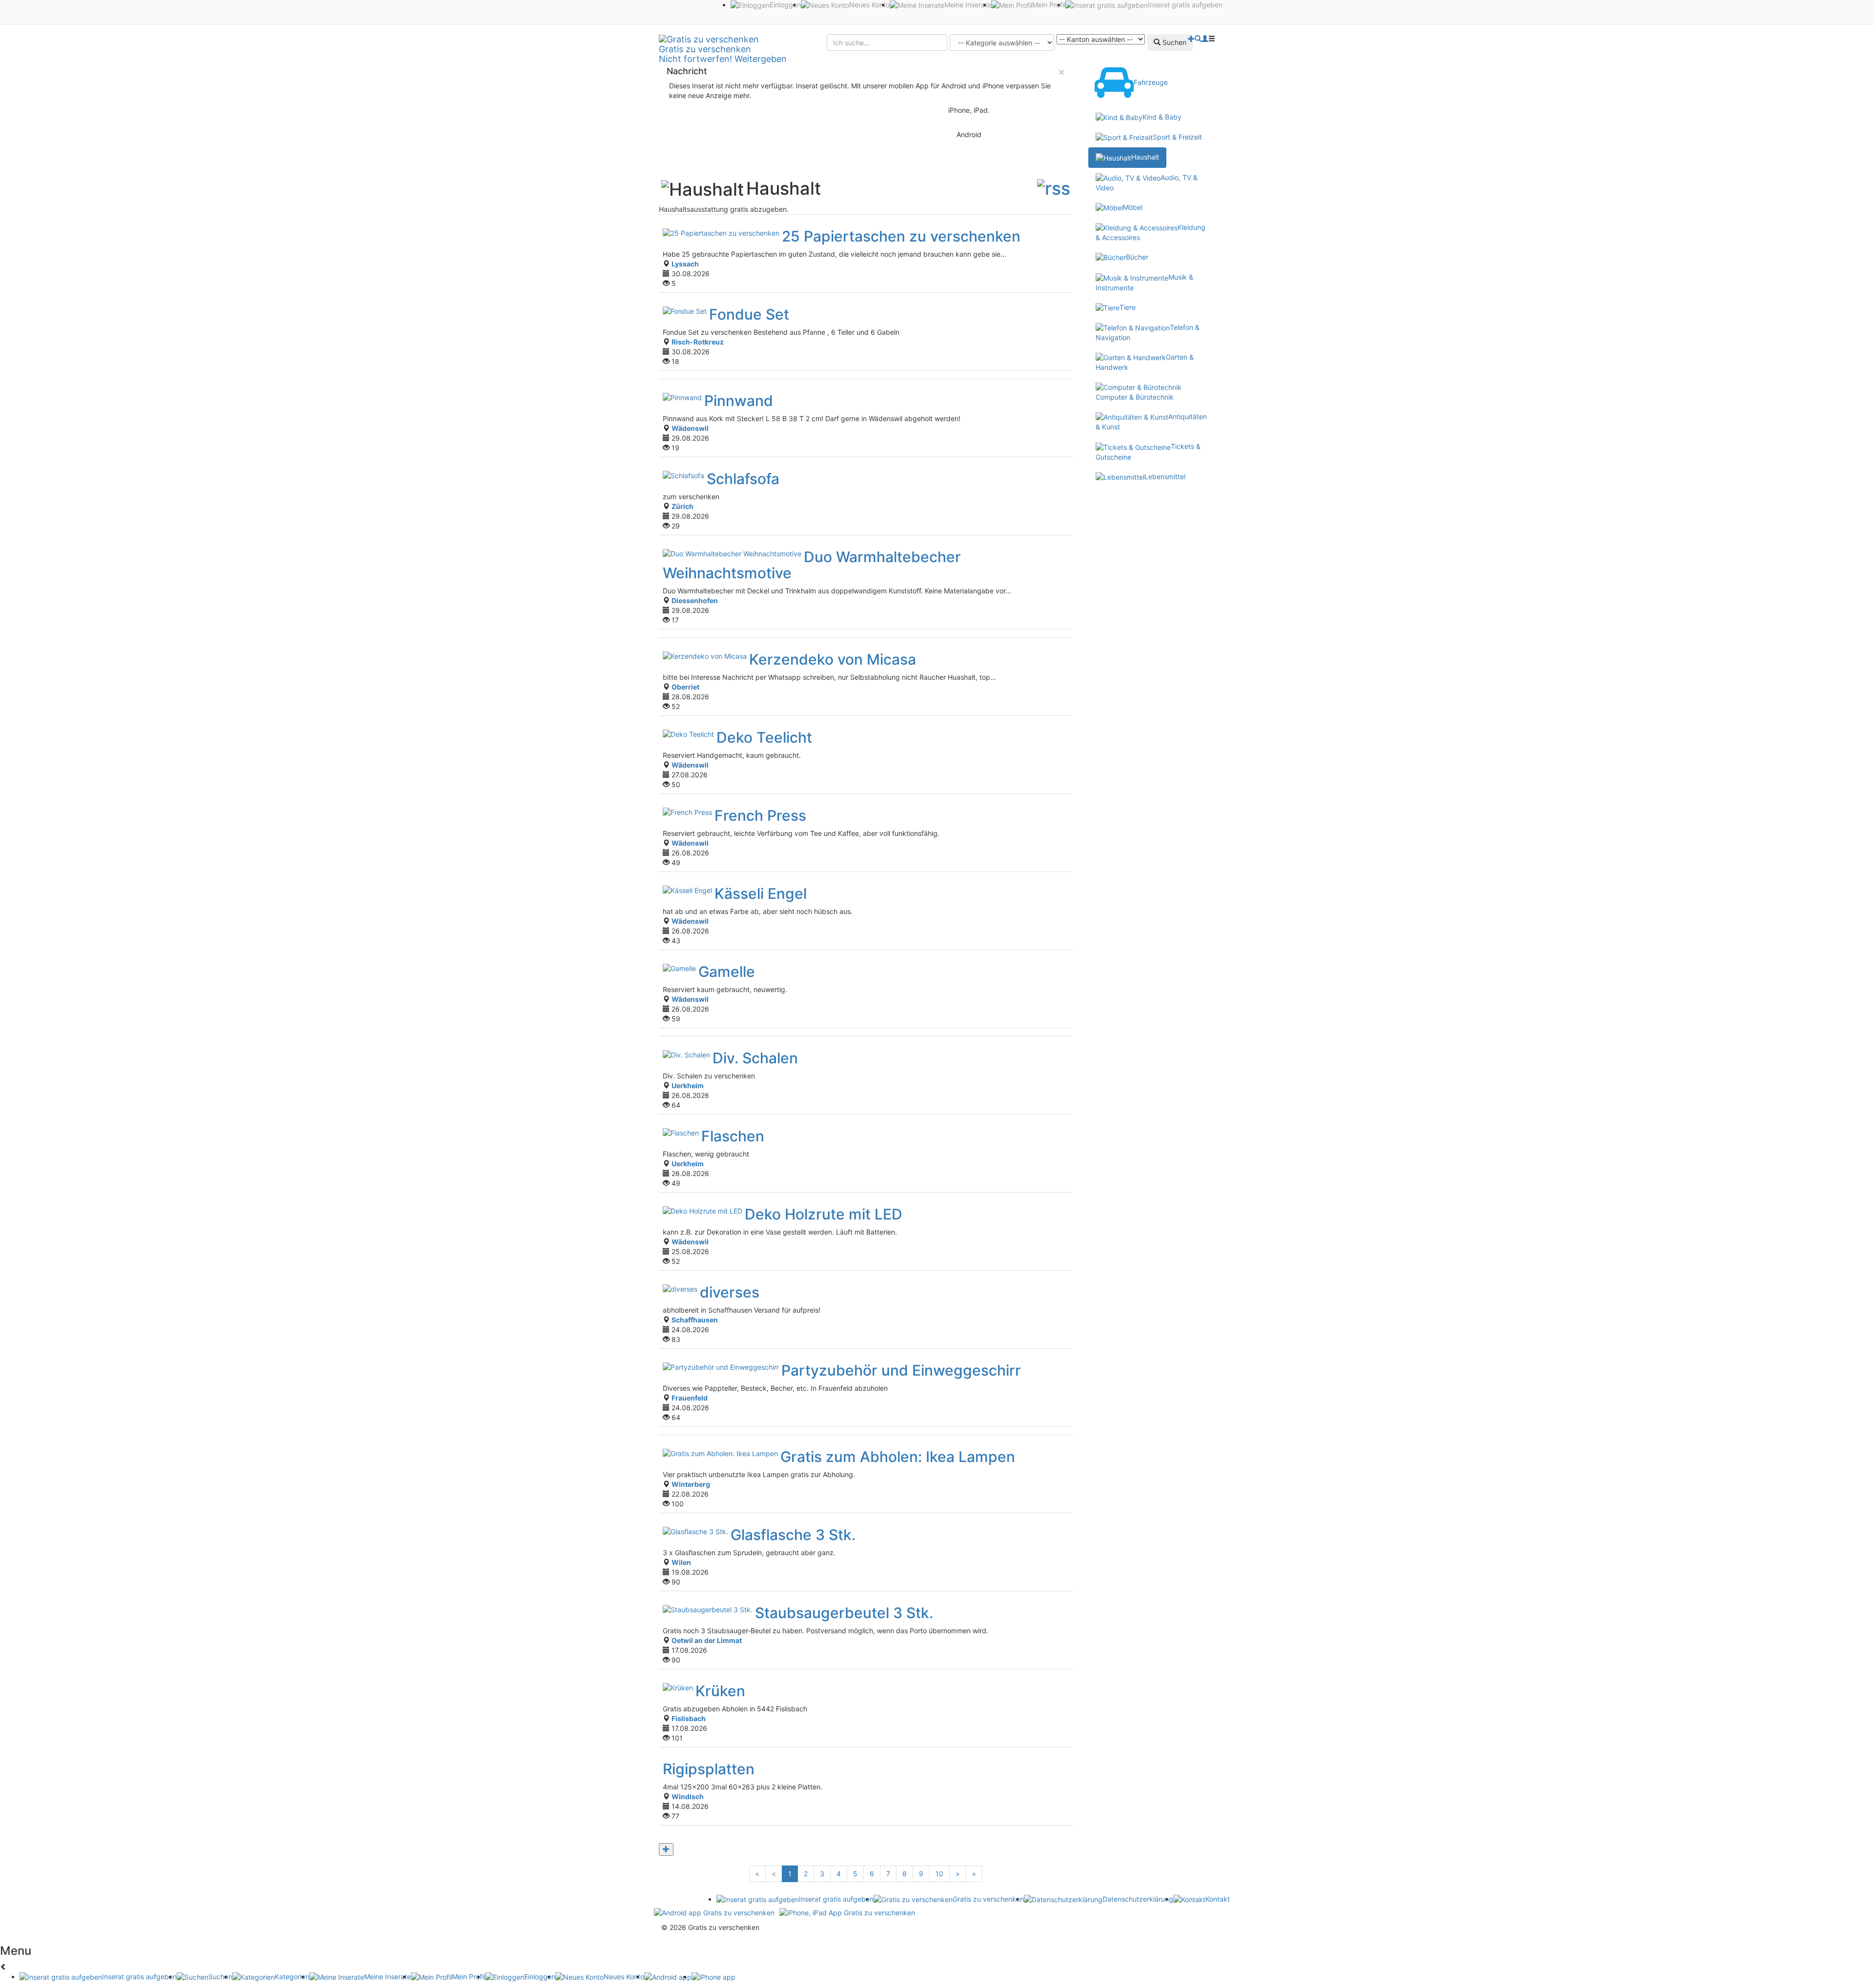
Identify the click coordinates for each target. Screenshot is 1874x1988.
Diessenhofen (695, 600)
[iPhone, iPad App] (847, 1912)
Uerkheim (688, 1085)
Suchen (1173, 42)
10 (939, 1874)
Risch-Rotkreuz (698, 342)
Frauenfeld (690, 1398)
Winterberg (691, 1484)
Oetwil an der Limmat (707, 1640)
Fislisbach (689, 1718)
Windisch (688, 1796)
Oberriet (685, 687)
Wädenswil (690, 428)
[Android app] (714, 1912)
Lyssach (685, 264)
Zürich (682, 506)
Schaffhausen (695, 1320)
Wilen (681, 1562)
